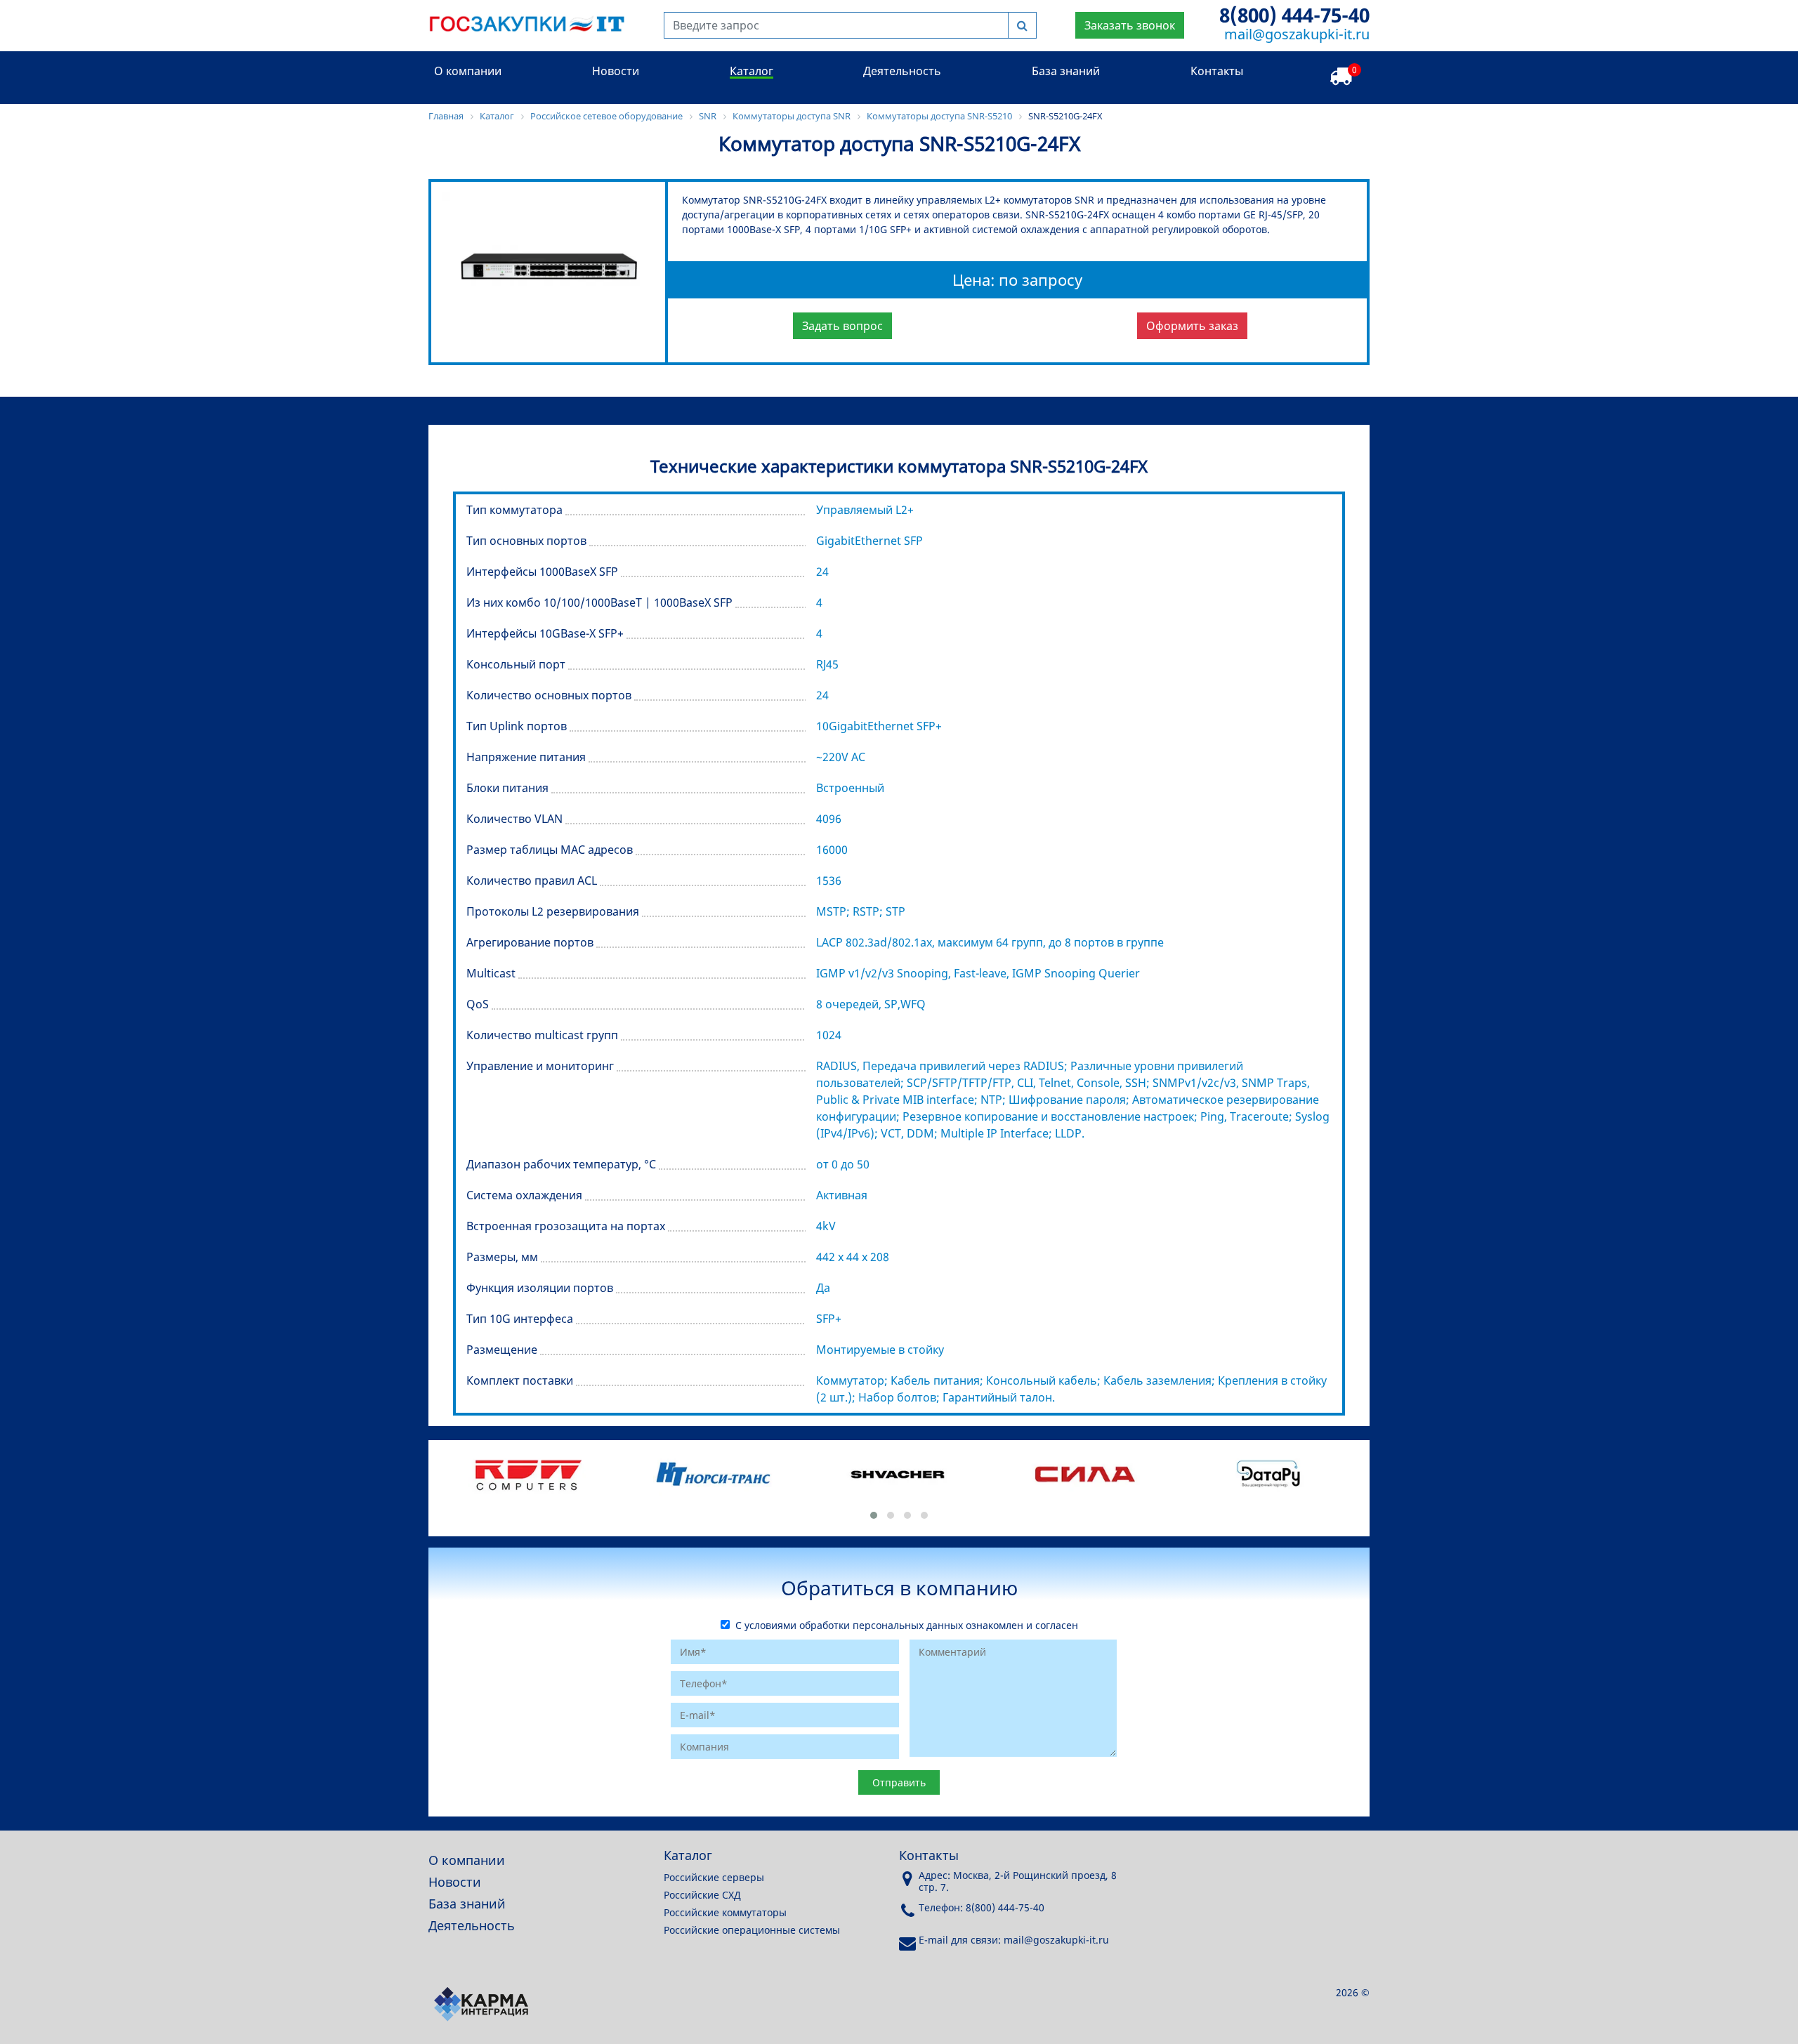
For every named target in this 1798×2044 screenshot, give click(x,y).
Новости (616, 71)
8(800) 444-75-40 (1294, 15)
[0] (1341, 77)
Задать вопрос (842, 326)
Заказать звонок (1130, 25)
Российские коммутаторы (725, 1912)
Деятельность (902, 71)
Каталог (752, 71)
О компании (468, 71)
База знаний (1066, 71)
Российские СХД (702, 1895)
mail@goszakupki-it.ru (1297, 34)
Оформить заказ (1192, 326)
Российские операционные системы (752, 1930)
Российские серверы (714, 1877)
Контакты (1217, 71)
